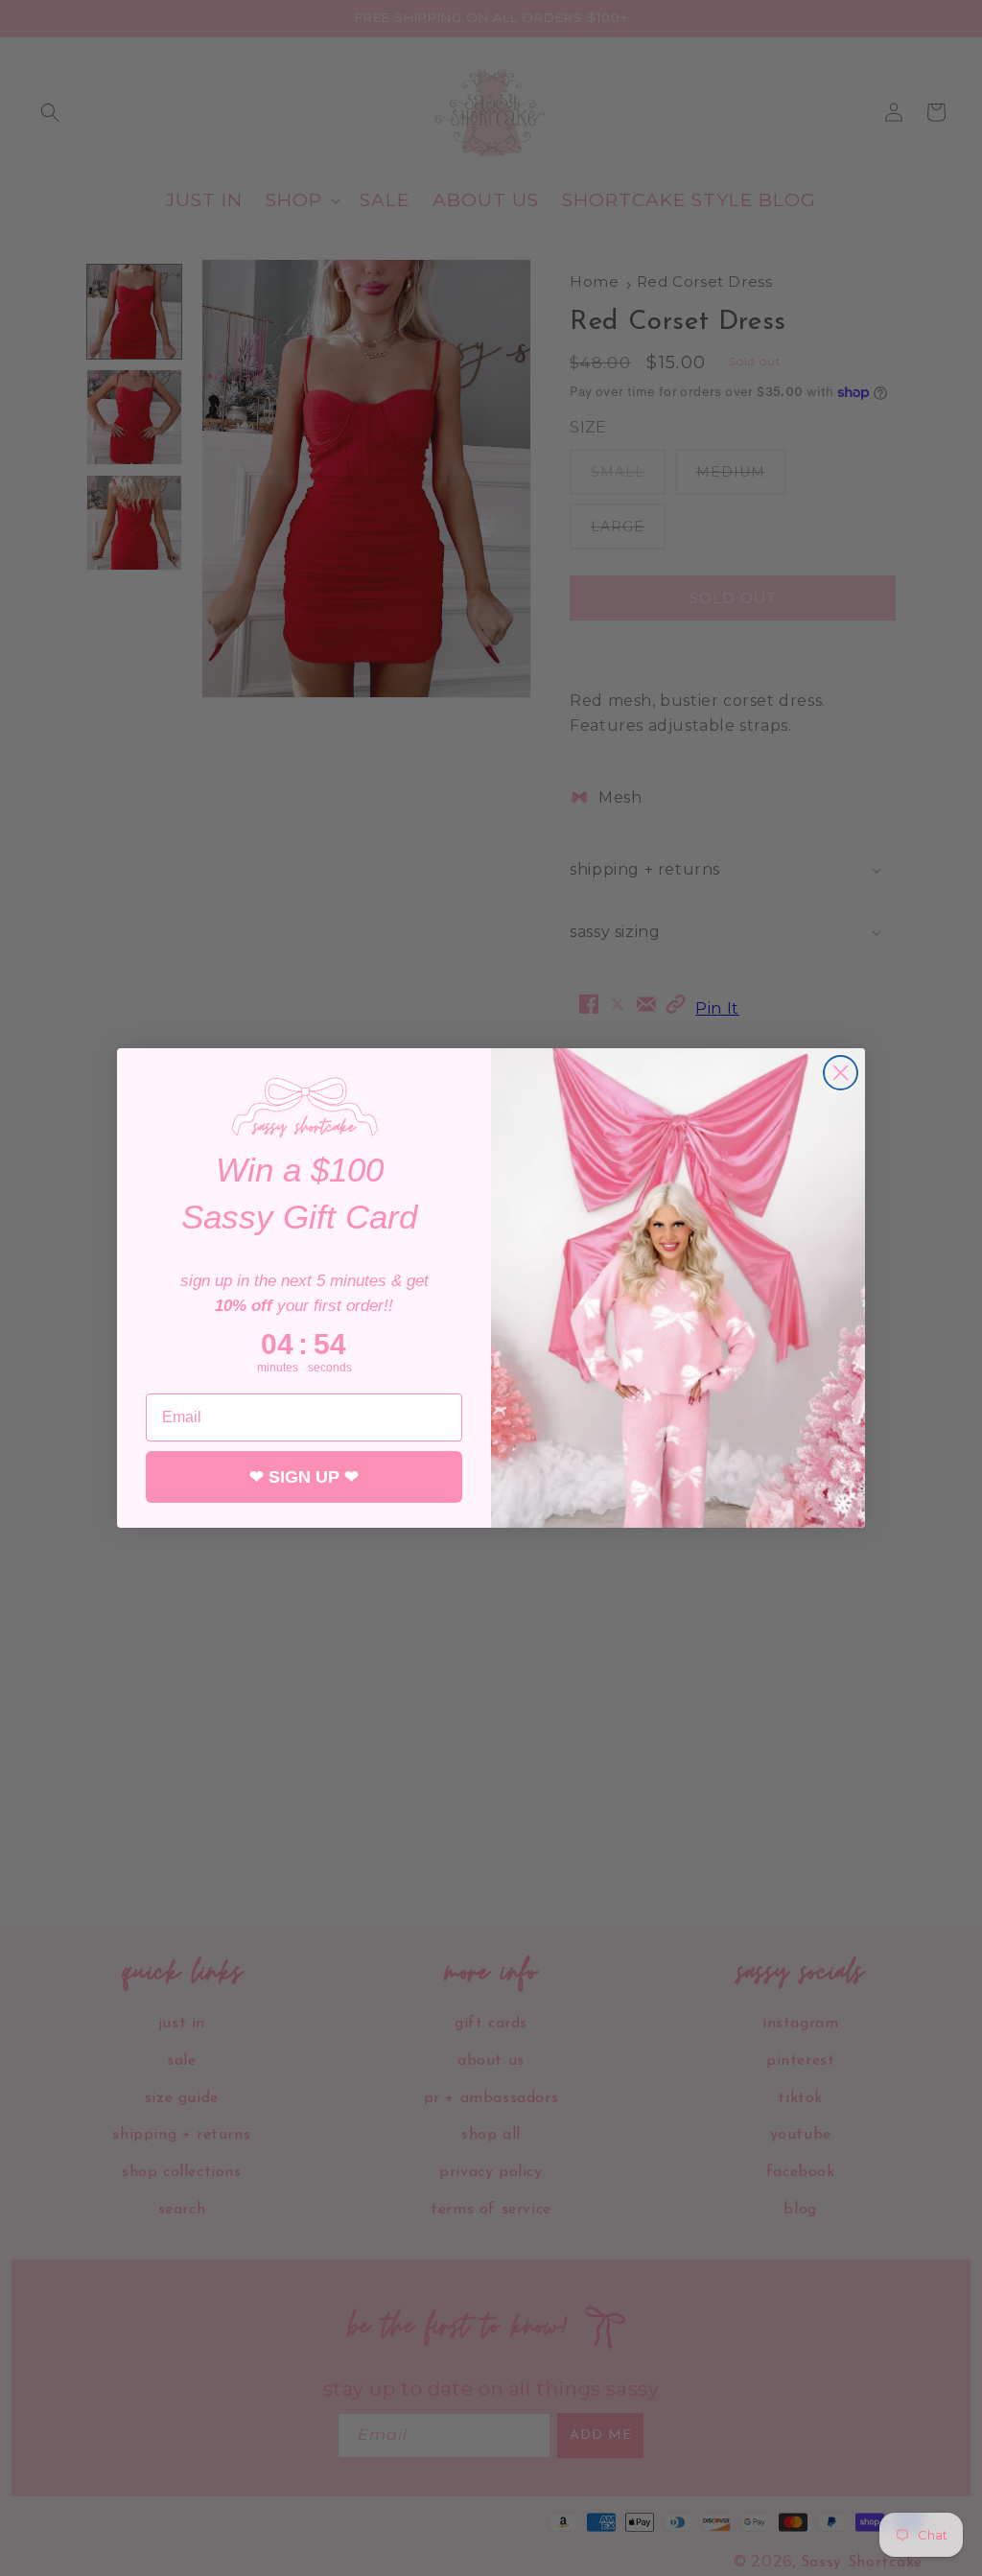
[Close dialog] (841, 1073)
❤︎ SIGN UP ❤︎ (304, 1477)
